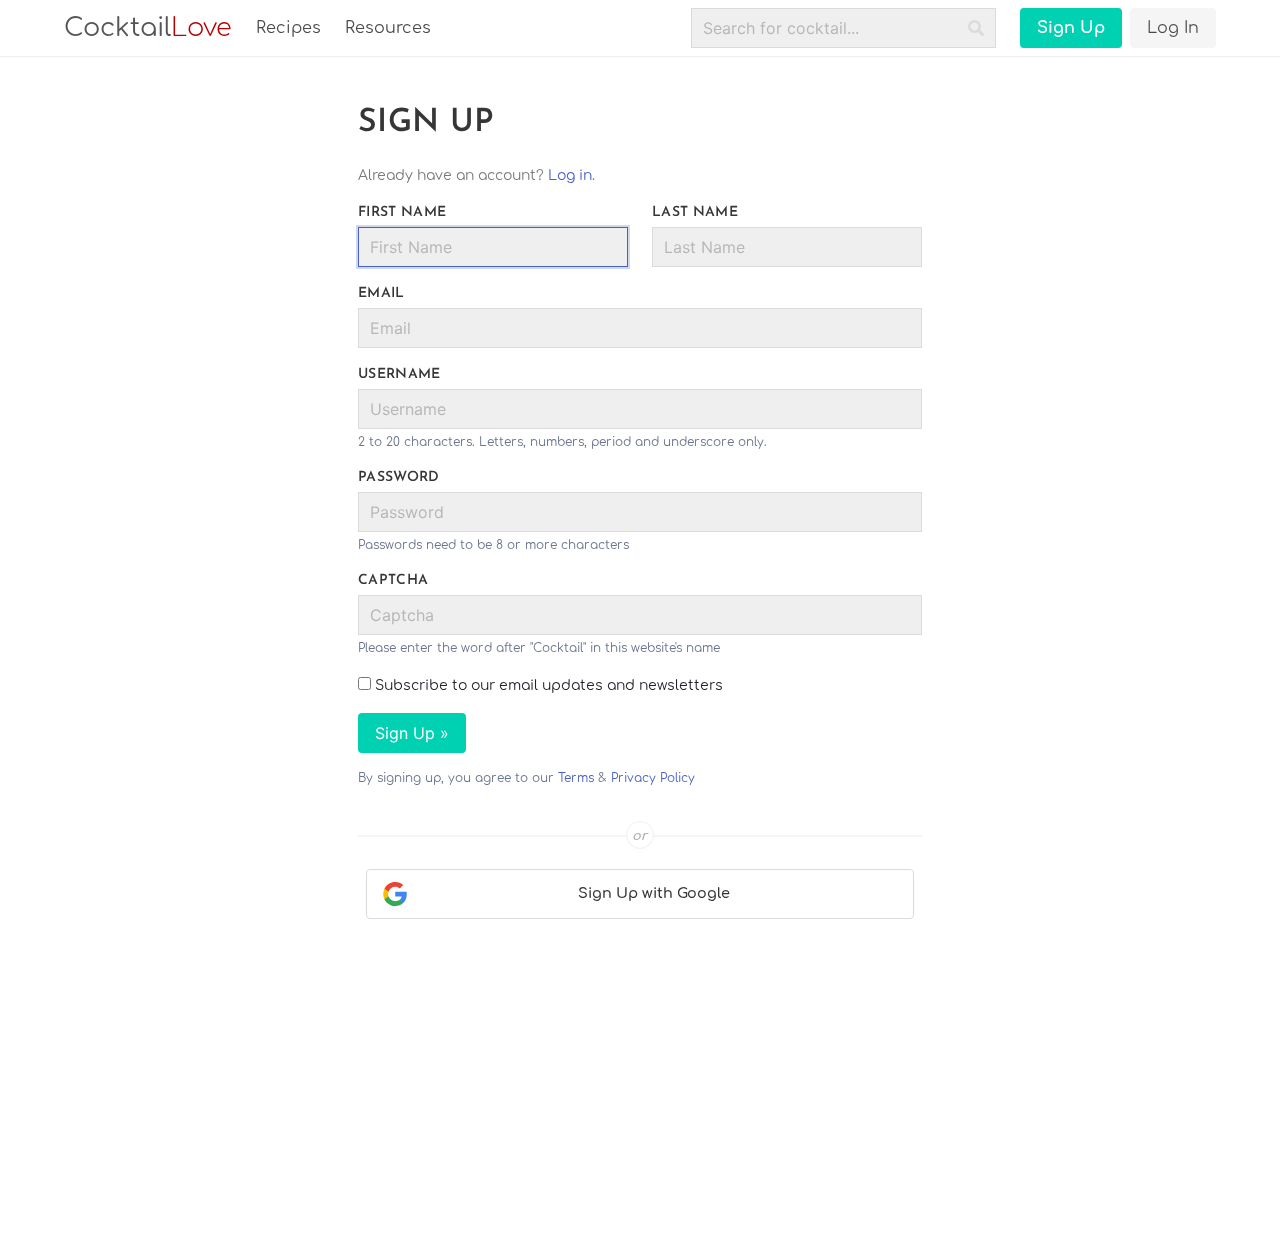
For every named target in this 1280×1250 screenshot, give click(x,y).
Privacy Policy (653, 778)
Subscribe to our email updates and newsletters (547, 685)
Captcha (393, 580)
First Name (402, 212)
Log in (570, 175)
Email (381, 293)
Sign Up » (412, 733)
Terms (576, 778)
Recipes (288, 28)
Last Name (695, 212)
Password (399, 477)
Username (399, 374)
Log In (1173, 28)
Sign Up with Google (654, 893)
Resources (388, 28)
